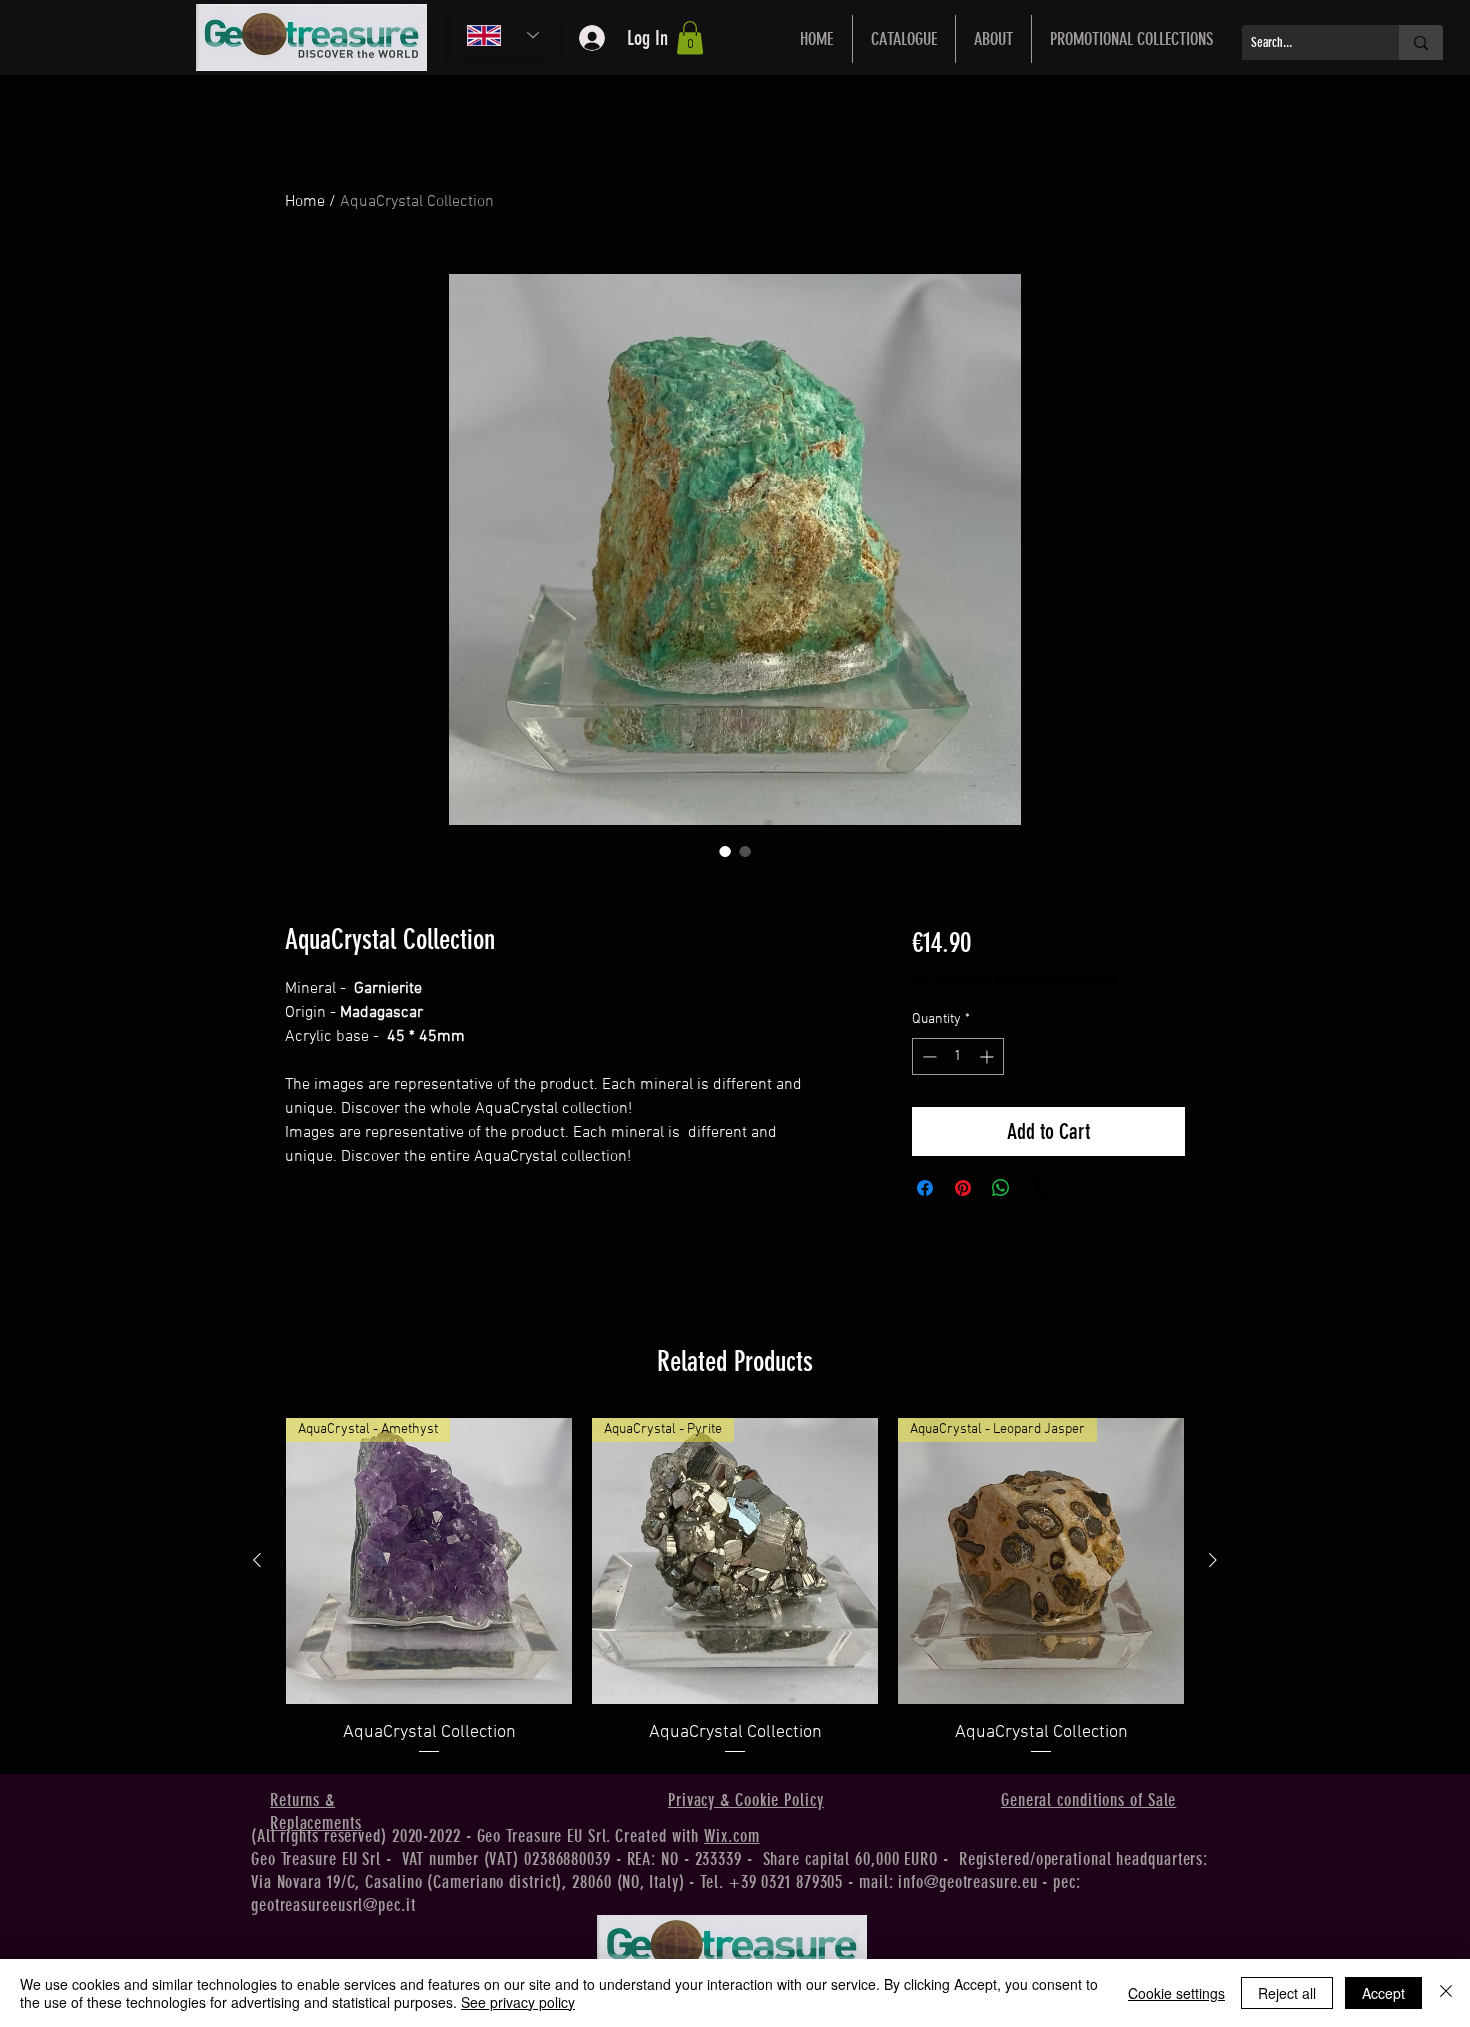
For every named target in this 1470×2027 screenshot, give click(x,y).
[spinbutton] (958, 1056)
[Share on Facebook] (925, 1188)
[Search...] (1421, 42)
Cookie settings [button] (1176, 1993)
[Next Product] (1213, 1560)
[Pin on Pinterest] (963, 1188)
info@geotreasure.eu (967, 1882)
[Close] (1446, 1993)
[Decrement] (927, 1056)
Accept (1383, 1993)
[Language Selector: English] (503, 35)
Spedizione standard (1055, 980)
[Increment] (988, 1056)
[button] (690, 37)
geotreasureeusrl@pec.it (333, 1905)
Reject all (1287, 1993)
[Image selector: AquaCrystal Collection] (725, 851)
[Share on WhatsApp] (1001, 1188)
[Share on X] (1039, 1188)
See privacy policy (518, 2002)
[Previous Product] (257, 1560)
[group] (735, 1587)
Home (305, 202)
